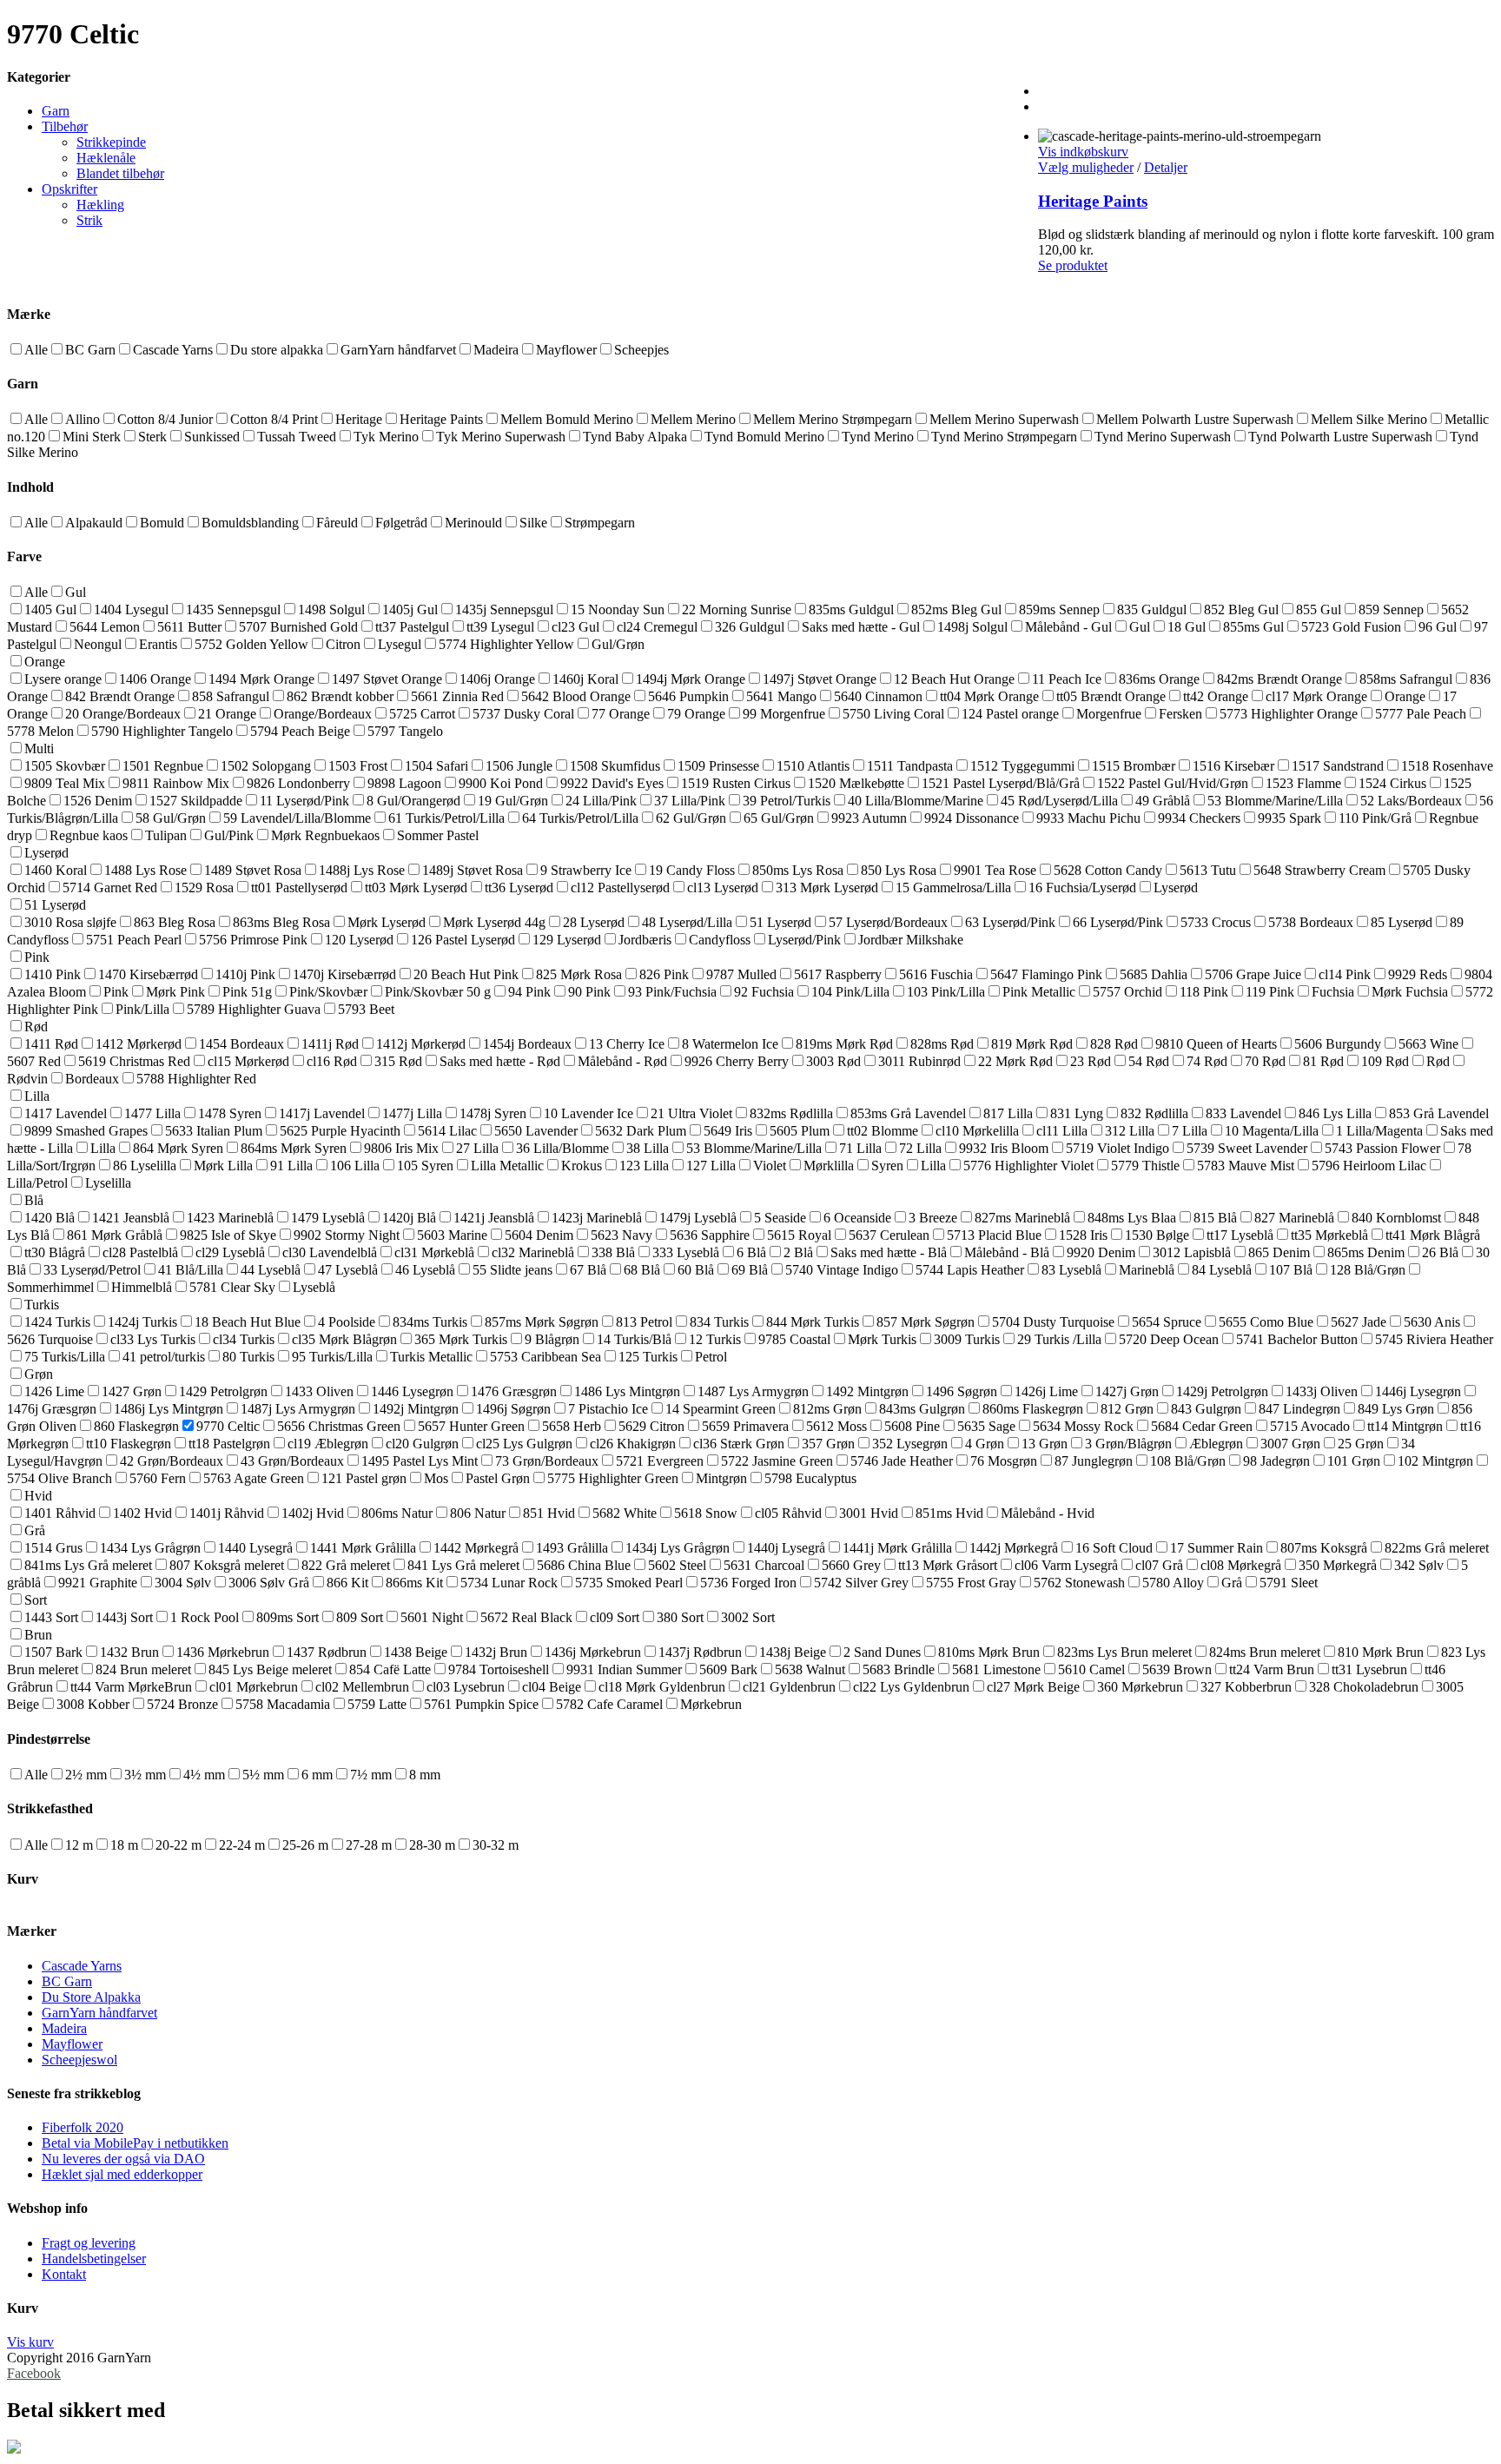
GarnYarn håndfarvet (99, 2013)
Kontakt (64, 2274)
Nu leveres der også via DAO (123, 2159)
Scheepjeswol (79, 2060)
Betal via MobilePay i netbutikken (135, 2143)
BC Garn (67, 1981)
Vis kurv (30, 2342)
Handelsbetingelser (94, 2259)
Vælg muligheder (1086, 167)
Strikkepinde (111, 142)
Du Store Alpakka (91, 1997)
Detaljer (1166, 167)
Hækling (100, 205)
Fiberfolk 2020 (83, 2127)
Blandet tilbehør (120, 173)
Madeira (64, 2028)
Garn (56, 111)
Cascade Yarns (82, 1966)
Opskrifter (69, 189)
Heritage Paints (1093, 201)
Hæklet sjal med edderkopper (122, 2174)
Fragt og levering (89, 2243)
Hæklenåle (106, 158)
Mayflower (72, 2044)
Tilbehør (65, 126)
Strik (89, 220)
